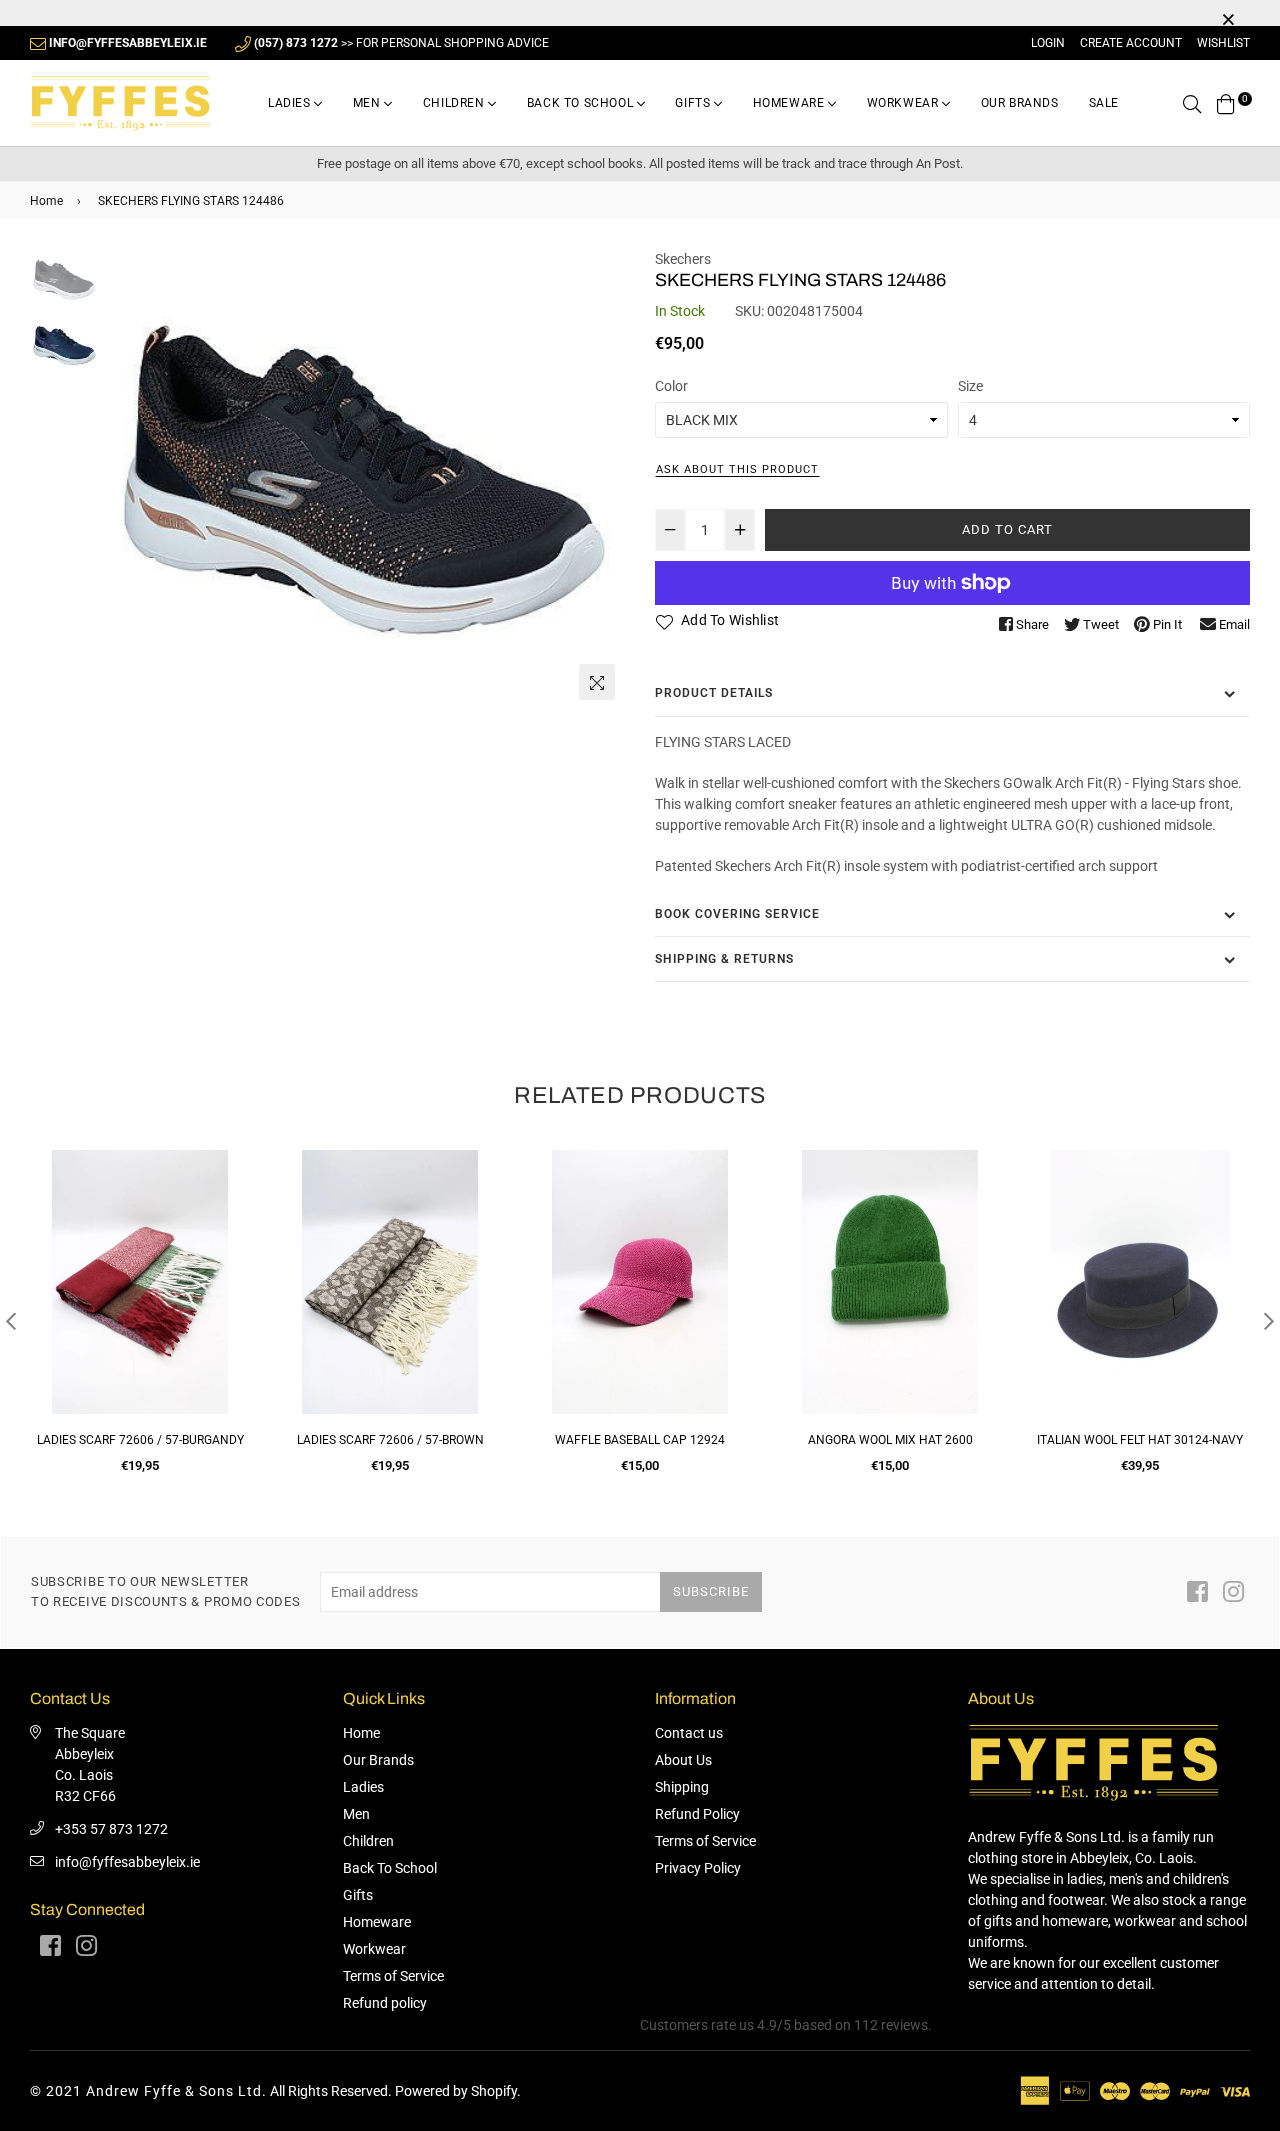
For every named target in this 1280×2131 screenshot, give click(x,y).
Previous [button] (129, 479)
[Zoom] (597, 682)
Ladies (291, 103)
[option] (364, 479)
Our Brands (1020, 103)
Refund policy (385, 2003)
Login (1048, 43)
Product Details (714, 693)
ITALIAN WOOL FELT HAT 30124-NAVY (1140, 1440)
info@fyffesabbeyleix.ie (127, 1862)
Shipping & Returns (724, 959)
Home (46, 201)
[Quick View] (227, 1197)
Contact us (689, 1733)
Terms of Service (393, 1976)
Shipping (682, 1787)
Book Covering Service (737, 914)
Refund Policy (697, 1814)
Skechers (683, 259)
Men (368, 103)
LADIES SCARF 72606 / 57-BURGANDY (140, 1440)
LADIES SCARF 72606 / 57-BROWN (390, 1440)
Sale (1104, 103)
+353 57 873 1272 (111, 1829)
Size (970, 386)
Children (455, 103)
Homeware (790, 103)
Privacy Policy (698, 1868)
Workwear (904, 103)
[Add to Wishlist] (227, 1237)
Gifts (694, 103)
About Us (683, 1760)
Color (671, 386)
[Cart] (1226, 103)
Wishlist (1223, 43)
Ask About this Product (737, 469)
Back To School (582, 103)
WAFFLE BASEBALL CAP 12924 (640, 1440)
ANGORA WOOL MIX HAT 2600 (890, 1440)
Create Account (1131, 43)
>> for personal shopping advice (401, 43)
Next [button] (600, 479)
